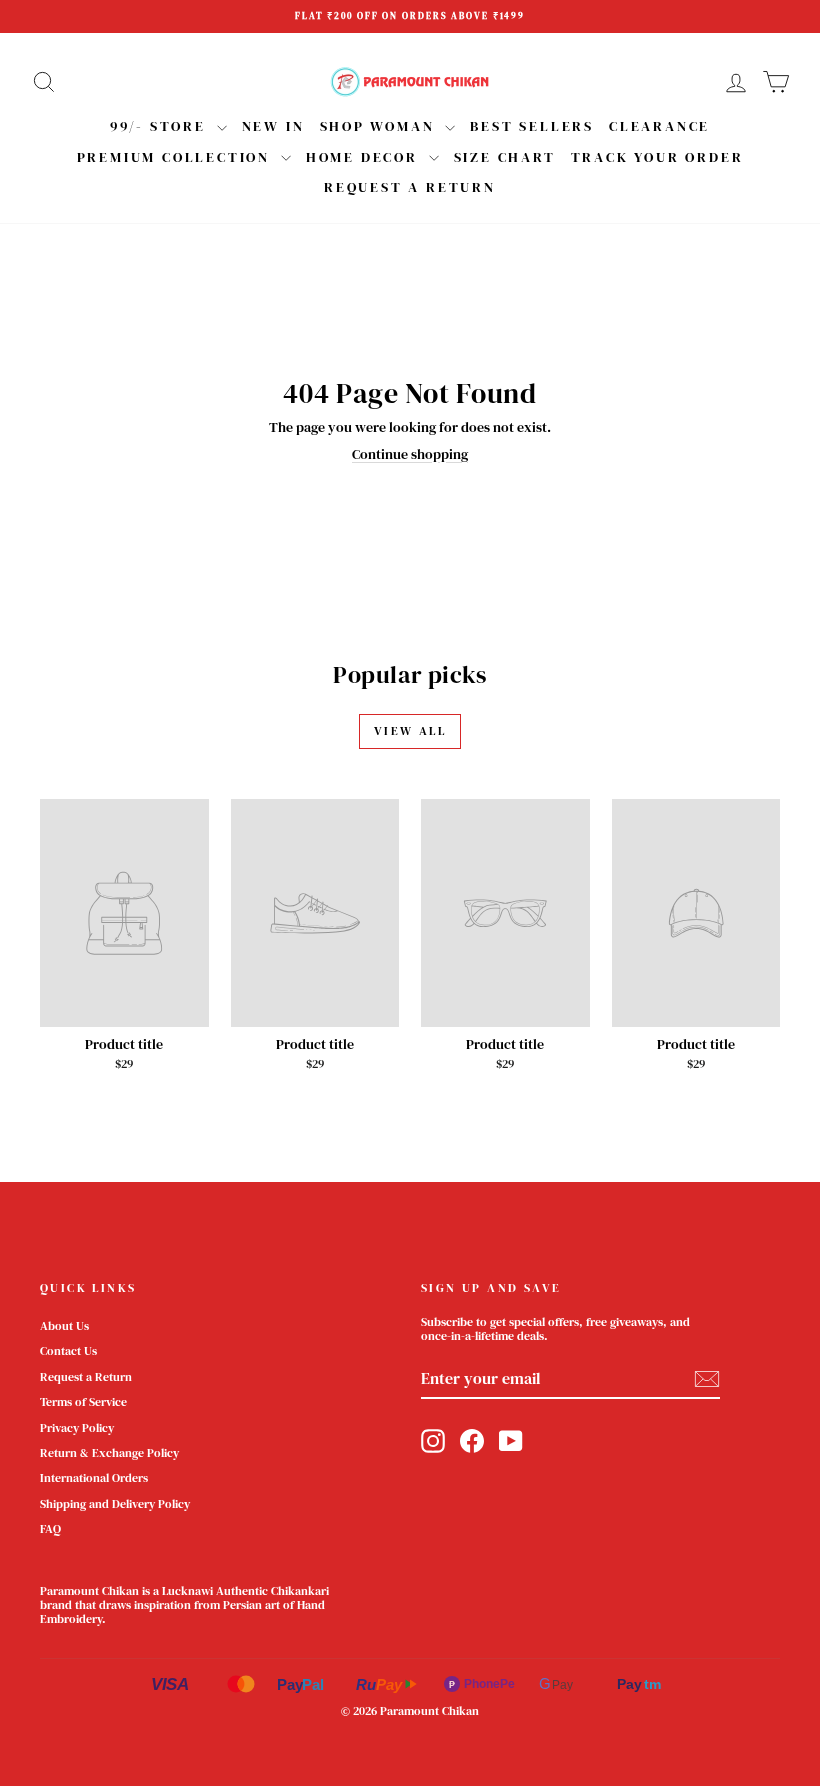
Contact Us (68, 1351)
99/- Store (161, 126)
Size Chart (505, 157)
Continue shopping (410, 454)
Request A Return (410, 187)
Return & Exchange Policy (109, 1453)
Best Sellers (532, 126)
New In (273, 126)
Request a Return (86, 1377)
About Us (64, 1326)
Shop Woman (380, 126)
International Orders (94, 1478)
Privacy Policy (77, 1428)
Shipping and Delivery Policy (115, 1504)
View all (410, 731)
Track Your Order (657, 157)
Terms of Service (83, 1402)
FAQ (50, 1529)
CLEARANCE (659, 126)
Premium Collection (176, 157)
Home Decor (365, 157)
